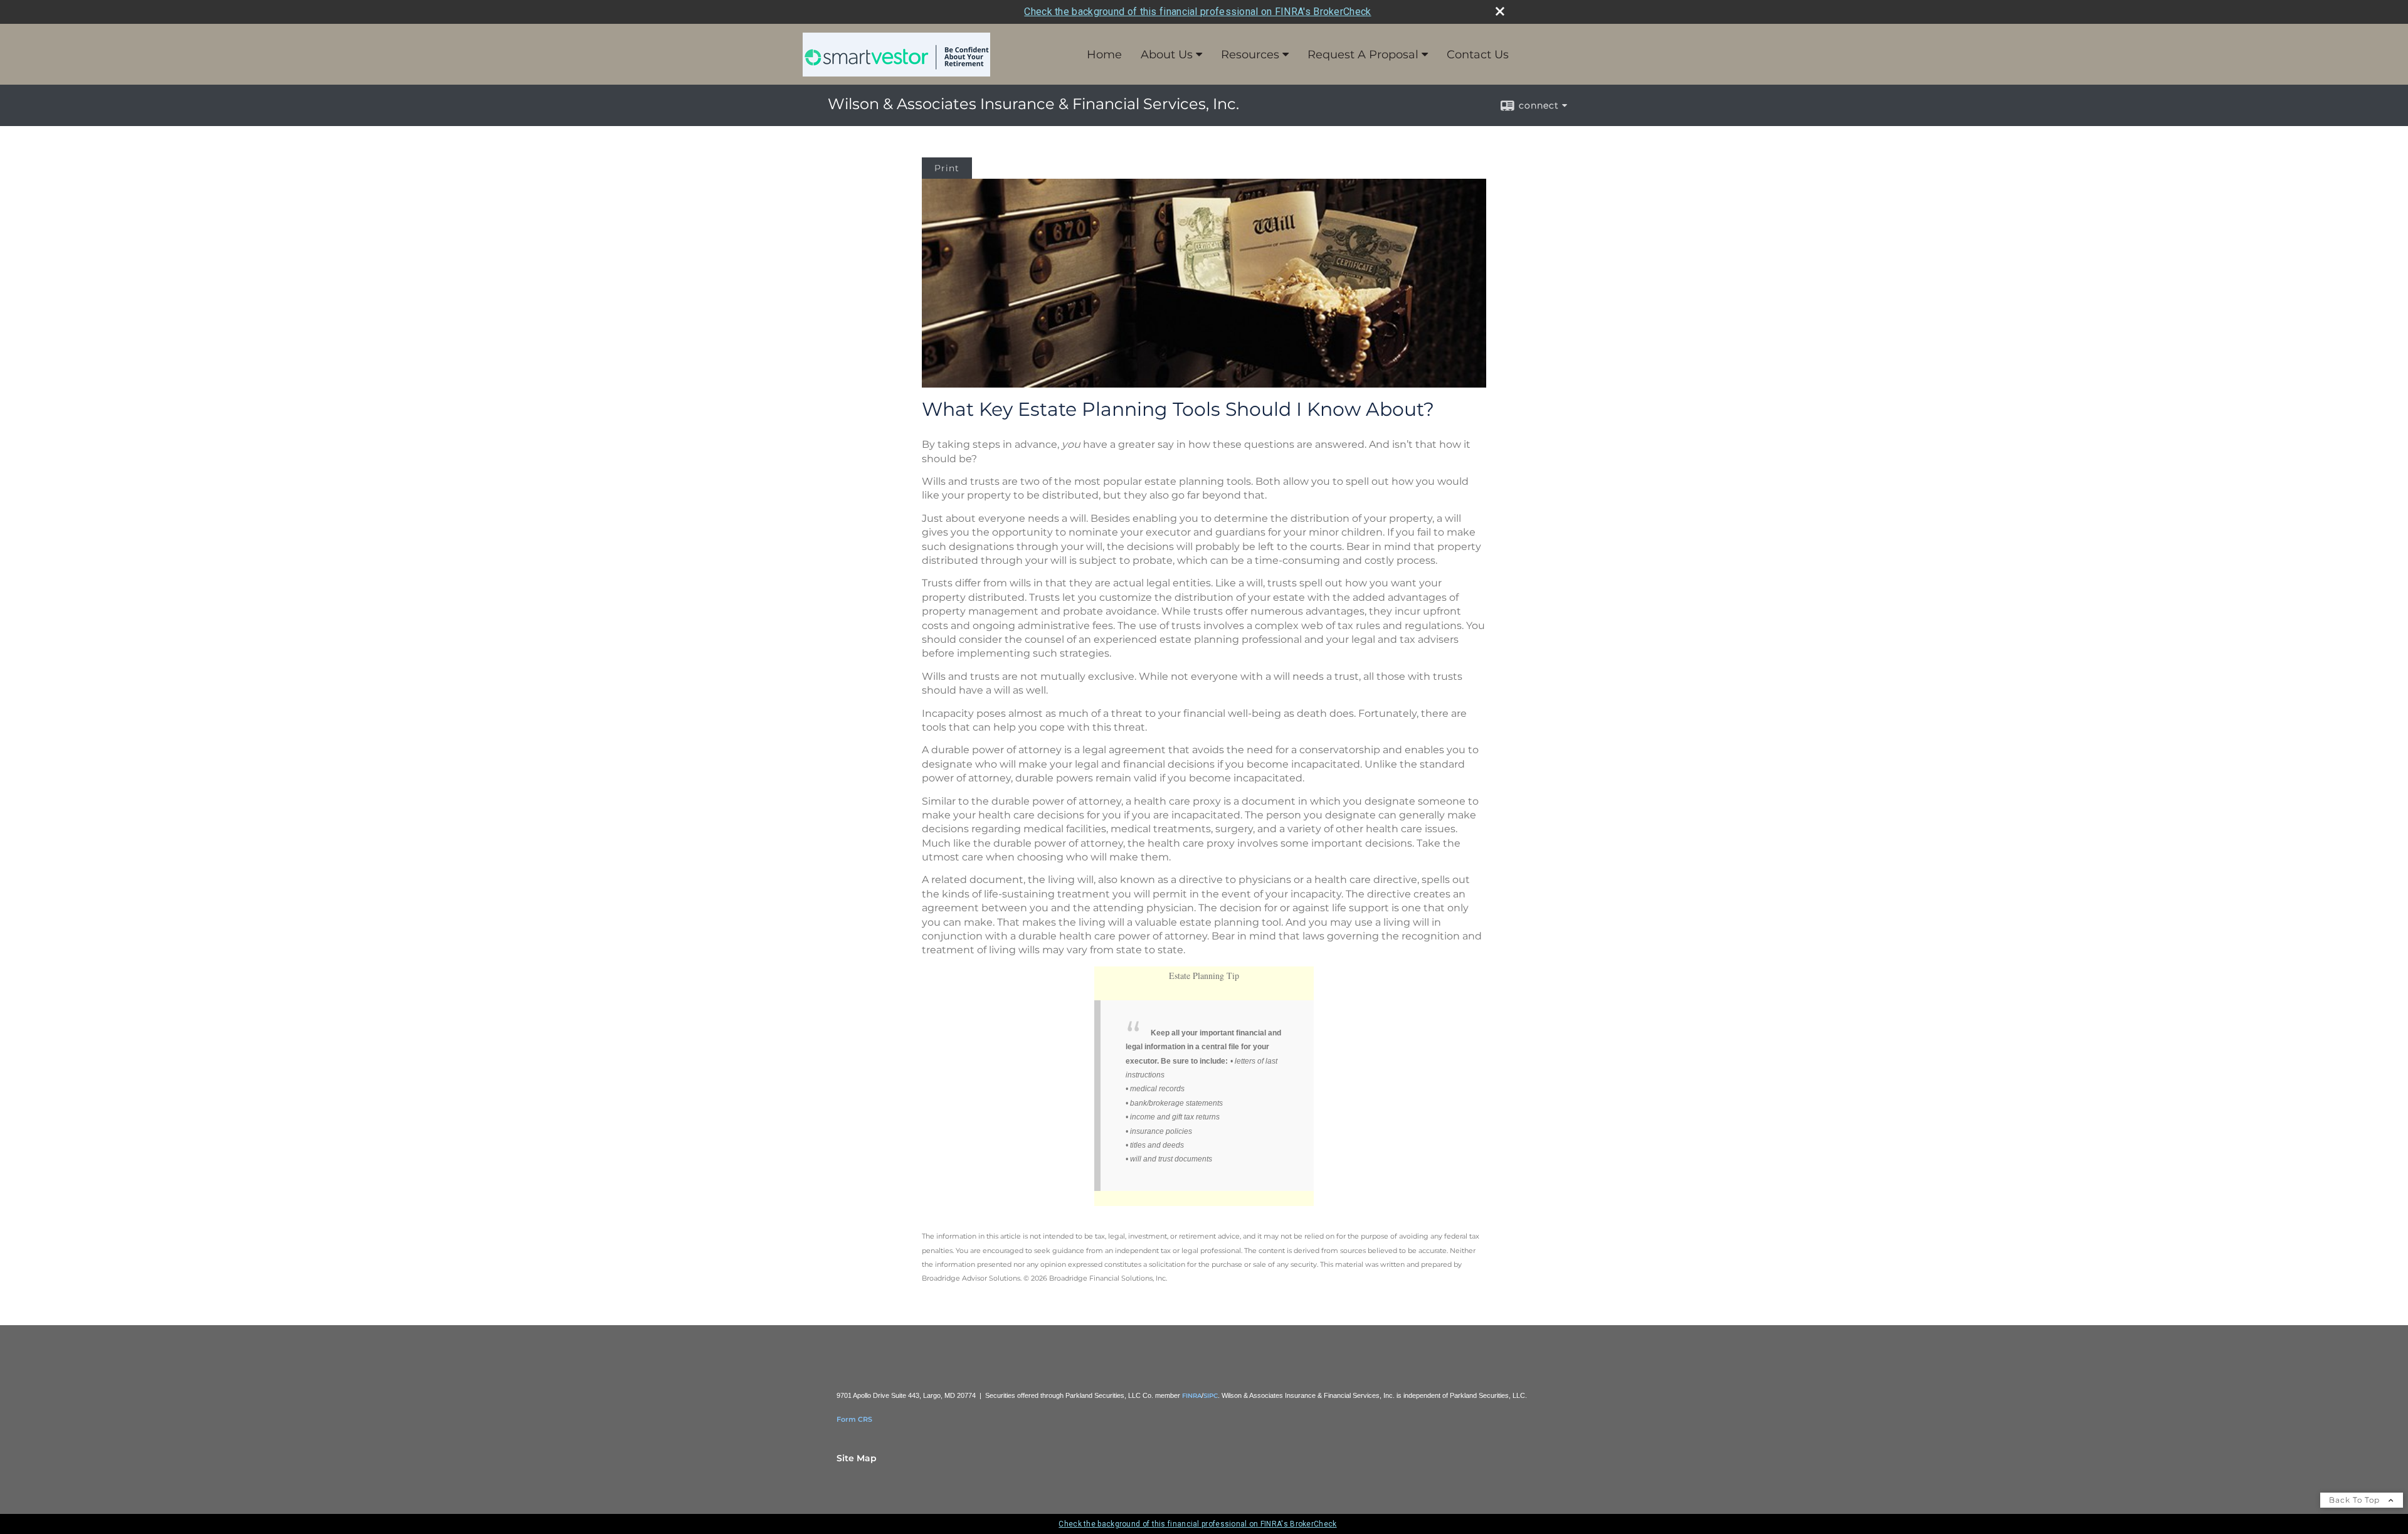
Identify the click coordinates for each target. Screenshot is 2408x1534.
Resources (1250, 55)
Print (947, 168)
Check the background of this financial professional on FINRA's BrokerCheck (1197, 12)
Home (1104, 55)
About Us (1167, 55)
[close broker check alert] (1500, 11)
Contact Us (1478, 55)
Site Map (857, 1458)
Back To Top (2356, 1500)
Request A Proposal (1363, 55)
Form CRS (854, 1419)
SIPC (1211, 1396)
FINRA (1192, 1396)
